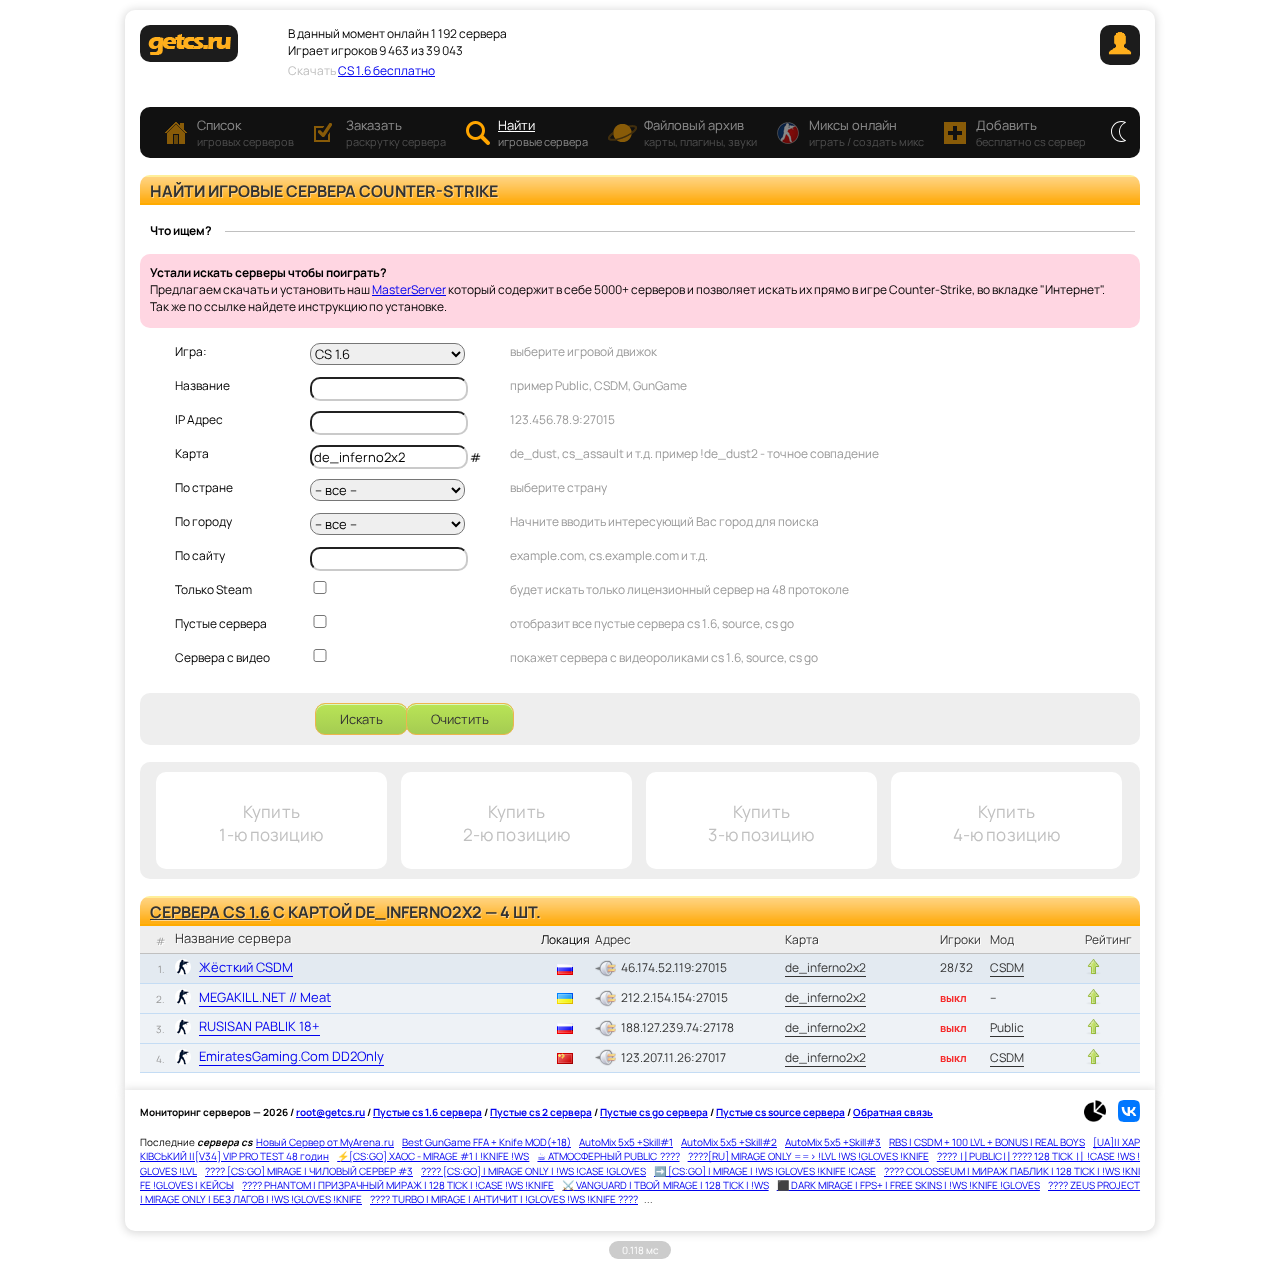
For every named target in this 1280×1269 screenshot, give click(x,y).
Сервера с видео (222, 657)
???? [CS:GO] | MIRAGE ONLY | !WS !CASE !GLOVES (533, 1171)
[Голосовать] (1093, 967)
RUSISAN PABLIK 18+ (259, 1026)
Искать (361, 719)
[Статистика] (1100, 1118)
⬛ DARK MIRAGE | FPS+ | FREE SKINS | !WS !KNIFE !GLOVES (908, 1185)
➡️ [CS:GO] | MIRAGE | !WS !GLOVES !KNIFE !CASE (765, 1171)
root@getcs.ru (330, 1112)
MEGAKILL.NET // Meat (265, 997)
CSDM (1007, 967)
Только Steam (213, 589)
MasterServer (409, 289)
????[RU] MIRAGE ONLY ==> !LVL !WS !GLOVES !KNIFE (808, 1156)
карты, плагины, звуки (700, 132)
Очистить (460, 719)
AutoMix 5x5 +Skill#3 (833, 1142)
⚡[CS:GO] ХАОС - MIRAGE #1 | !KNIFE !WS (433, 1156)
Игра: (191, 351)
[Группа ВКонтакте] (1129, 1118)
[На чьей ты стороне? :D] (1118, 133)
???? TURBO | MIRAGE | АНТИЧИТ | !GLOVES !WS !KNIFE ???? (504, 1199)
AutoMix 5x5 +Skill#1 (626, 1142)
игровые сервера (543, 132)
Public (1007, 1027)
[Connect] (1120, 60)
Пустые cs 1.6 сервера (427, 1112)
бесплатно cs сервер (1031, 132)
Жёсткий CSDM (246, 967)
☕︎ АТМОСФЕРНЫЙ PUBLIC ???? (608, 1156)
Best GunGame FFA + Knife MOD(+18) (486, 1142)
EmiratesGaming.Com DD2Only (291, 1056)
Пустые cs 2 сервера (541, 1112)
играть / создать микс (866, 132)
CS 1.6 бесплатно (386, 70)
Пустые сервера (221, 623)
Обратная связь (893, 1112)
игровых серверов (245, 132)
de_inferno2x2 (825, 967)
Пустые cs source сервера (780, 1112)
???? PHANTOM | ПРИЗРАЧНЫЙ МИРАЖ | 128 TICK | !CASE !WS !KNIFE (398, 1185)
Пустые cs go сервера (654, 1112)
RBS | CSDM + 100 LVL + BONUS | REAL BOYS (987, 1142)
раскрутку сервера (396, 132)
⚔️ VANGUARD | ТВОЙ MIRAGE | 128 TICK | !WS (665, 1185)
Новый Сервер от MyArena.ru (325, 1142)
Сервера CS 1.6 (210, 912)
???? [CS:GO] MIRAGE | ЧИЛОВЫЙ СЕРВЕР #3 (309, 1171)
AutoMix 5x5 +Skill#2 (729, 1142)
